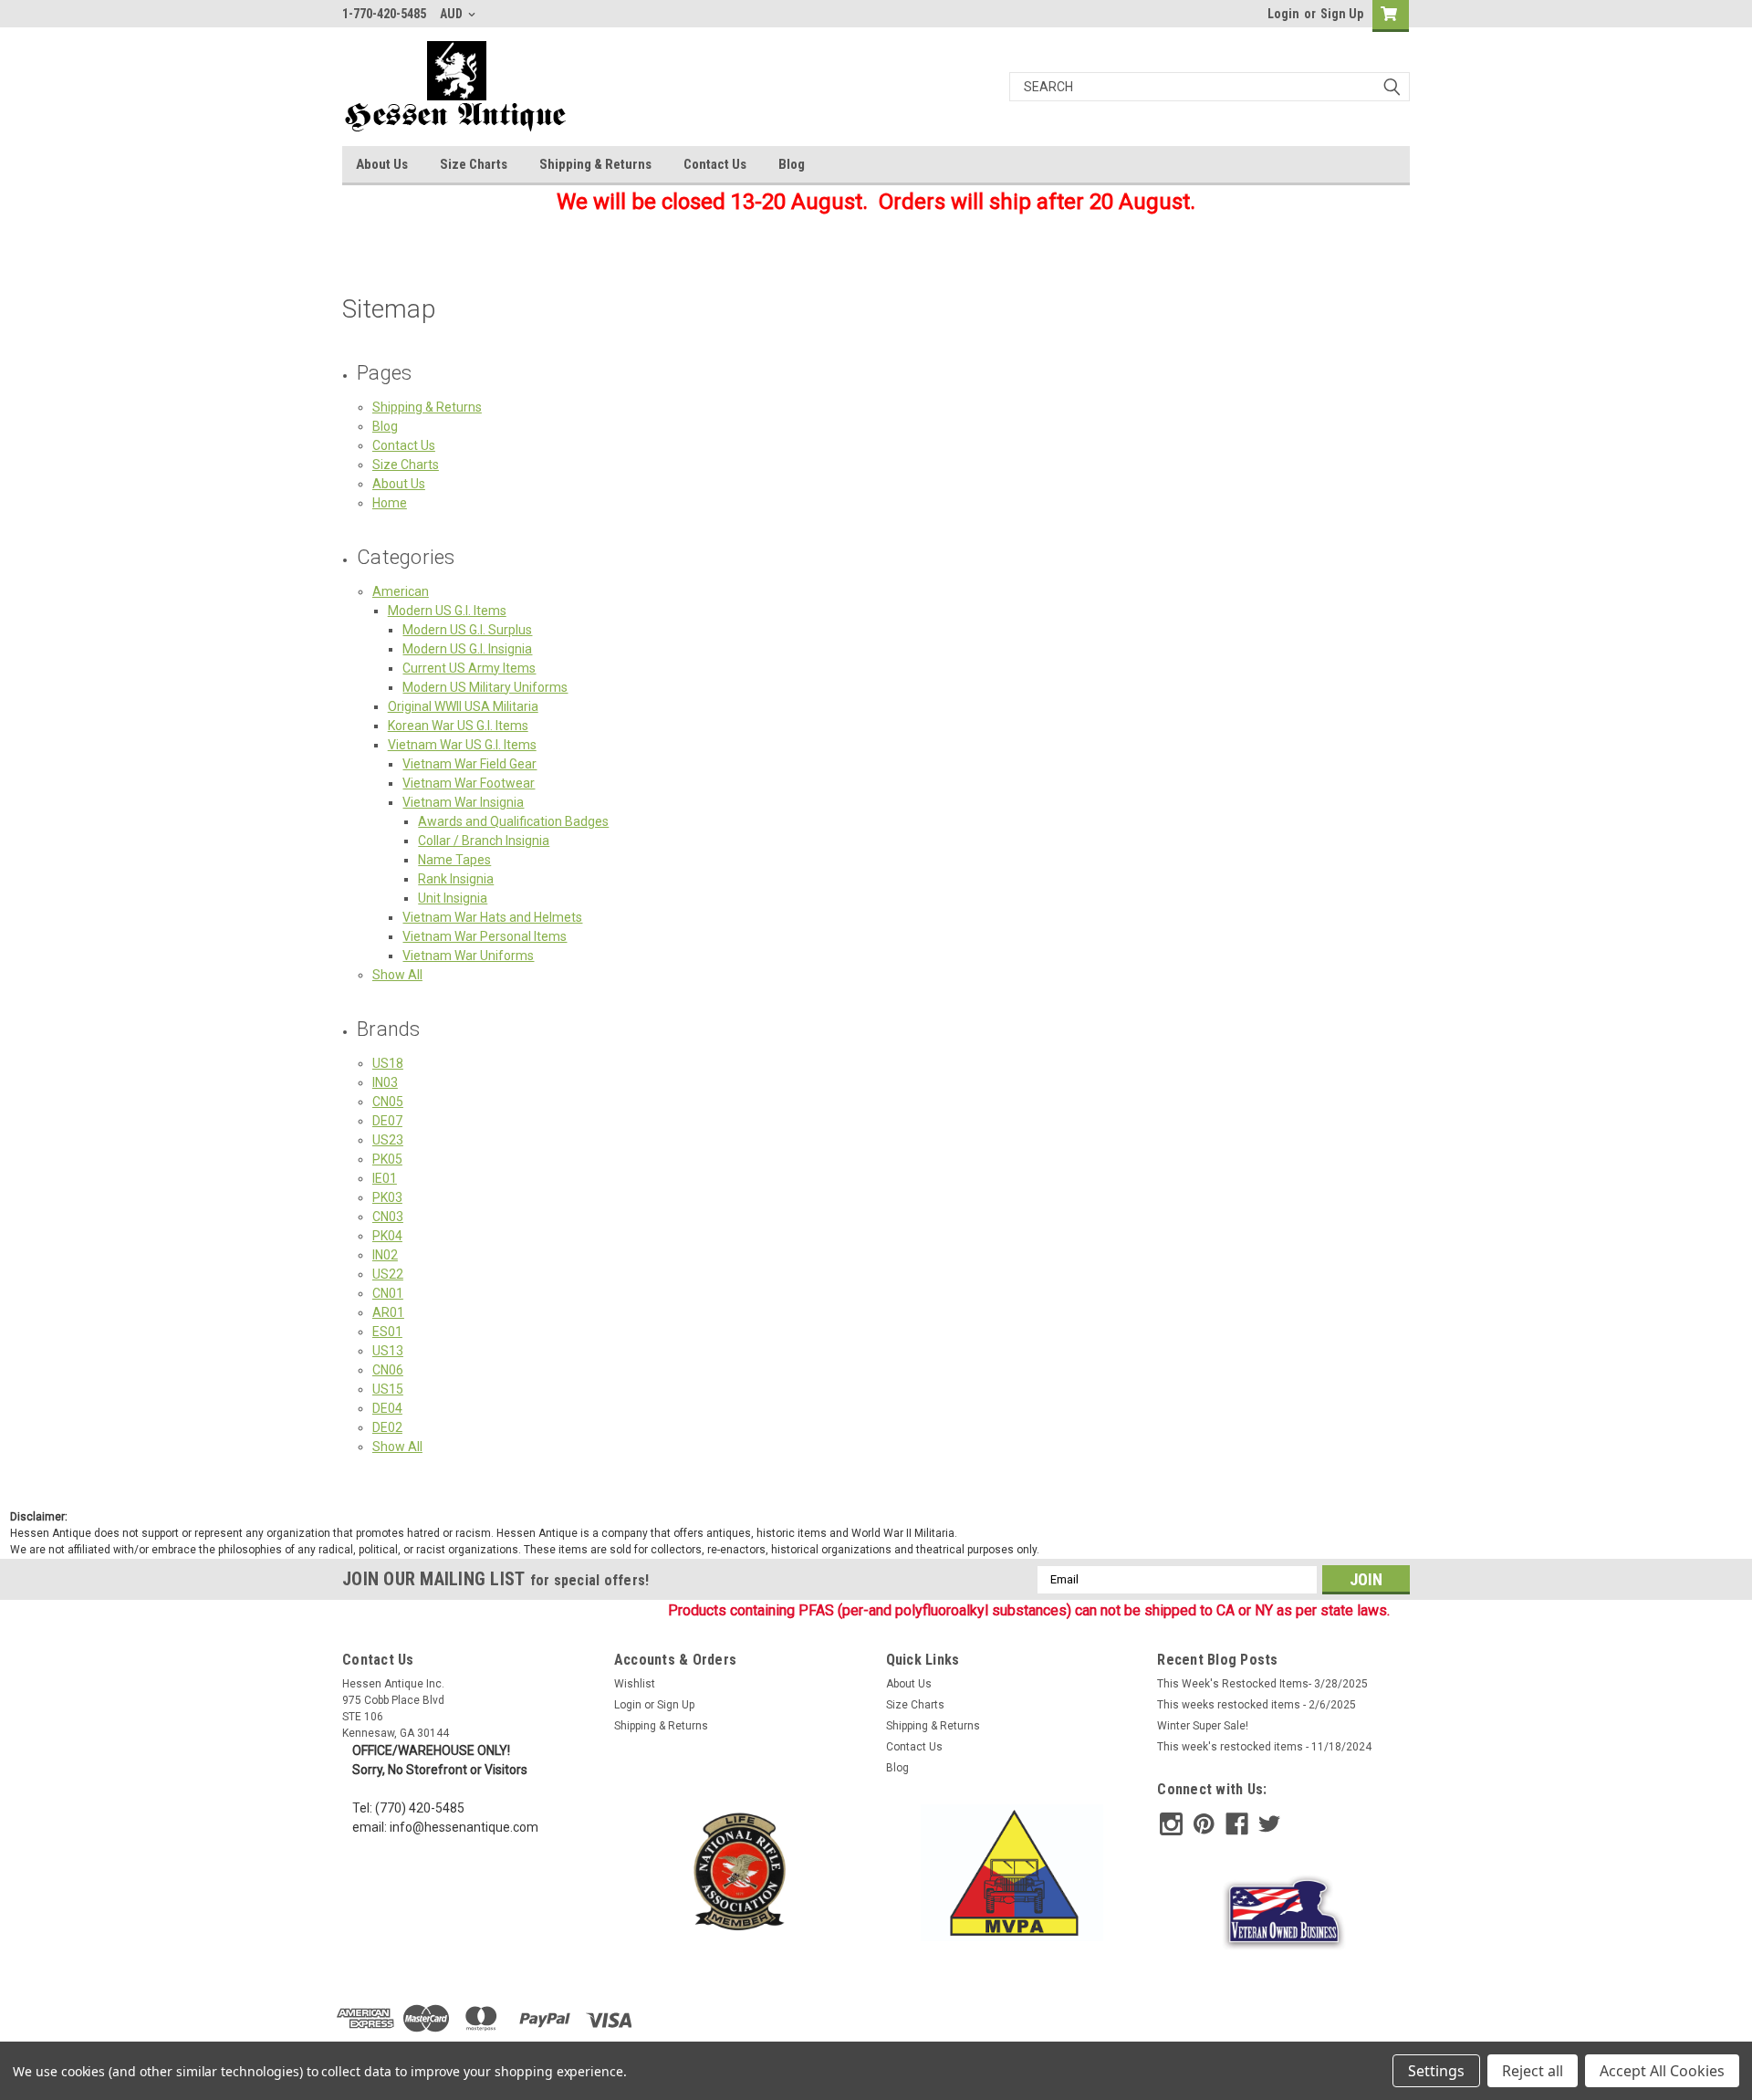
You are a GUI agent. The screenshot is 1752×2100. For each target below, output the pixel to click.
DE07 (387, 1121)
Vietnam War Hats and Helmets (492, 917)
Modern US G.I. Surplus (467, 630)
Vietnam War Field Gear (469, 764)
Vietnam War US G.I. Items (462, 745)
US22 (388, 1274)
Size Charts (474, 164)
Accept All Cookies (1662, 2071)
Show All (397, 975)
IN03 (385, 1082)
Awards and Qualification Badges (513, 821)
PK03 (387, 1197)
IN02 (385, 1255)
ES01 (387, 1332)
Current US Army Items (469, 668)
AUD (453, 14)
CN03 (388, 1217)
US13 (388, 1351)
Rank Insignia (456, 879)
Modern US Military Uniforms (485, 687)
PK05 (387, 1159)
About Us (382, 164)
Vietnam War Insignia (463, 802)
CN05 (388, 1102)
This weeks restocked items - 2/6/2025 (1257, 1705)
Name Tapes (454, 860)
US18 (388, 1063)
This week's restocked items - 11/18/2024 (1264, 1747)
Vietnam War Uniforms (468, 956)
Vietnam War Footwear (469, 783)
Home (390, 503)
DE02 (387, 1427)
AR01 (388, 1312)
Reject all (1533, 2071)
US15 (388, 1389)
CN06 (388, 1370)
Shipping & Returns (595, 164)
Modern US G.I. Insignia (467, 649)
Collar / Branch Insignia (484, 841)
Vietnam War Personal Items (485, 936)
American (401, 591)
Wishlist (635, 1684)
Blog (792, 164)
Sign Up (1342, 14)
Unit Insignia (453, 898)
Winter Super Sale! (1203, 1726)
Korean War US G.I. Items (458, 726)
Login (1283, 14)
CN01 (388, 1293)
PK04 (387, 1236)
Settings (1436, 2071)
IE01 (385, 1178)
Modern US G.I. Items (447, 611)
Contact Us (715, 164)
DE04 (387, 1408)
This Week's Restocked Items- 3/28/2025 (1262, 1684)
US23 (388, 1140)
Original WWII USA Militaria (463, 706)
